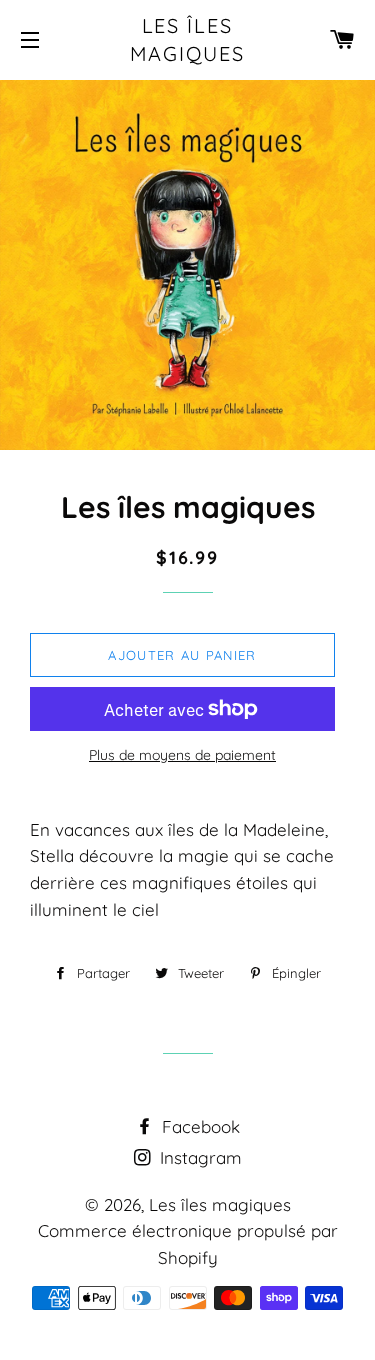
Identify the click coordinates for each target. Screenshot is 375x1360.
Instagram (198, 1157)
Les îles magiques (188, 39)
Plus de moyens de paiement (182, 755)
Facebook (198, 1126)
